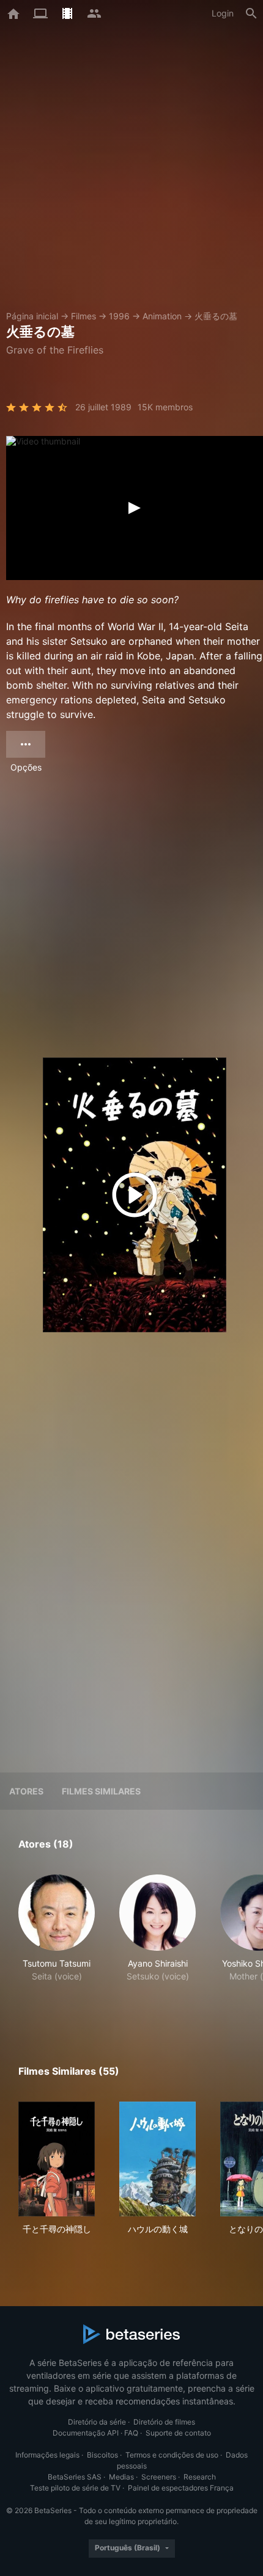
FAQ (131, 2433)
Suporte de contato (178, 2433)
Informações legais (47, 2455)
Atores (26, 1791)
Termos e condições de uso (172, 2455)
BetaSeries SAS (75, 2477)
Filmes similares (101, 1791)
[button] (57, 1941)
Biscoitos (102, 2455)
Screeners (159, 2477)
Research (200, 2477)
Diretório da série (97, 2422)
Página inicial (32, 316)
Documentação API (86, 2433)
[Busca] (251, 13)
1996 (119, 316)
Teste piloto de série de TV (75, 2488)
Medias (121, 2477)
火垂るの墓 (216, 316)
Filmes (83, 316)
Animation (162, 316)
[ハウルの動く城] (157, 2159)
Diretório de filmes (164, 2422)
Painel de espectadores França (181, 2488)
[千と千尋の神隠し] (57, 2159)
